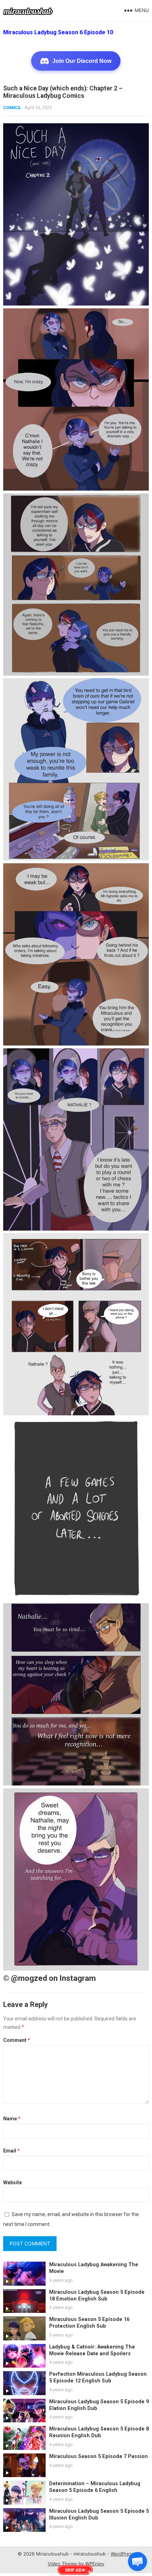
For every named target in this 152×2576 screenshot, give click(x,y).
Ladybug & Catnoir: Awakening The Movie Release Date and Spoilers (92, 2350)
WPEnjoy (95, 2564)
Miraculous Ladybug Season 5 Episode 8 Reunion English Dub (99, 2432)
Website (13, 2183)
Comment (17, 2040)
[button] (138, 2562)
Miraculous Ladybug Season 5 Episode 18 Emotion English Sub (97, 2296)
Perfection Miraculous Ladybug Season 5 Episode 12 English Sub (98, 2377)
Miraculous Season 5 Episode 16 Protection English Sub (89, 2323)
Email (11, 2151)
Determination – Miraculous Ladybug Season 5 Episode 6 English (95, 2487)
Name (12, 2119)
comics (12, 108)
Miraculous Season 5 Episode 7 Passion (98, 2456)
